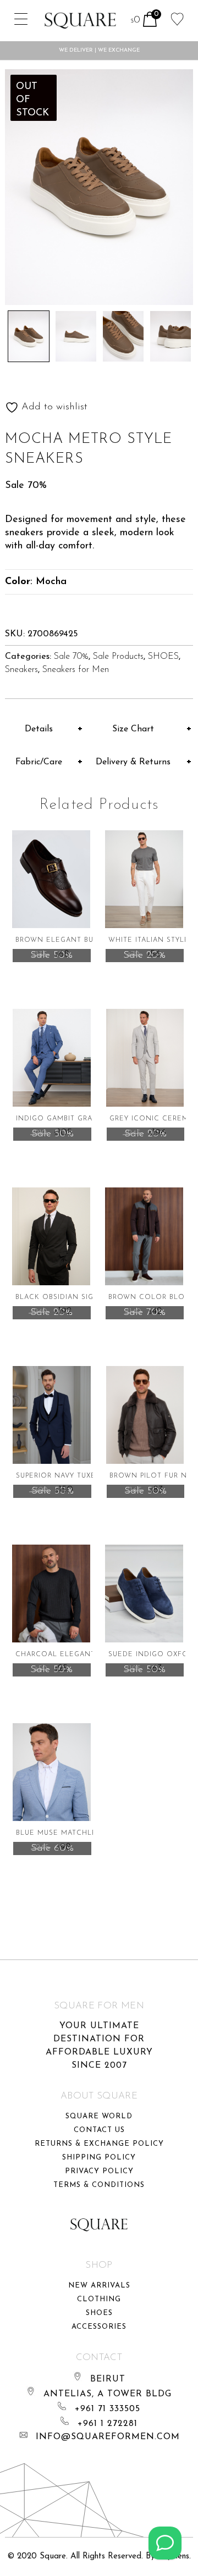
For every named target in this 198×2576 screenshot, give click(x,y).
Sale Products (118, 657)
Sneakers (21, 670)
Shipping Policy (99, 2158)
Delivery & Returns (133, 762)
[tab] (45, 729)
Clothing (99, 2299)
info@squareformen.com (108, 2437)
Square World (99, 2116)
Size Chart (133, 729)
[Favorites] (177, 18)
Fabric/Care (39, 762)
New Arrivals (99, 2286)
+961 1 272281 (108, 2424)
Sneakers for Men (76, 670)
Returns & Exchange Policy (99, 2144)
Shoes (99, 2313)
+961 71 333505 (108, 2409)
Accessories (99, 2327)
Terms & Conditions (99, 2185)
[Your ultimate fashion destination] (80, 21)
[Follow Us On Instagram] (165, 2543)
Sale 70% (71, 657)
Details (39, 729)
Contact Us (99, 2130)
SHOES (163, 657)
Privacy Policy (99, 2171)
